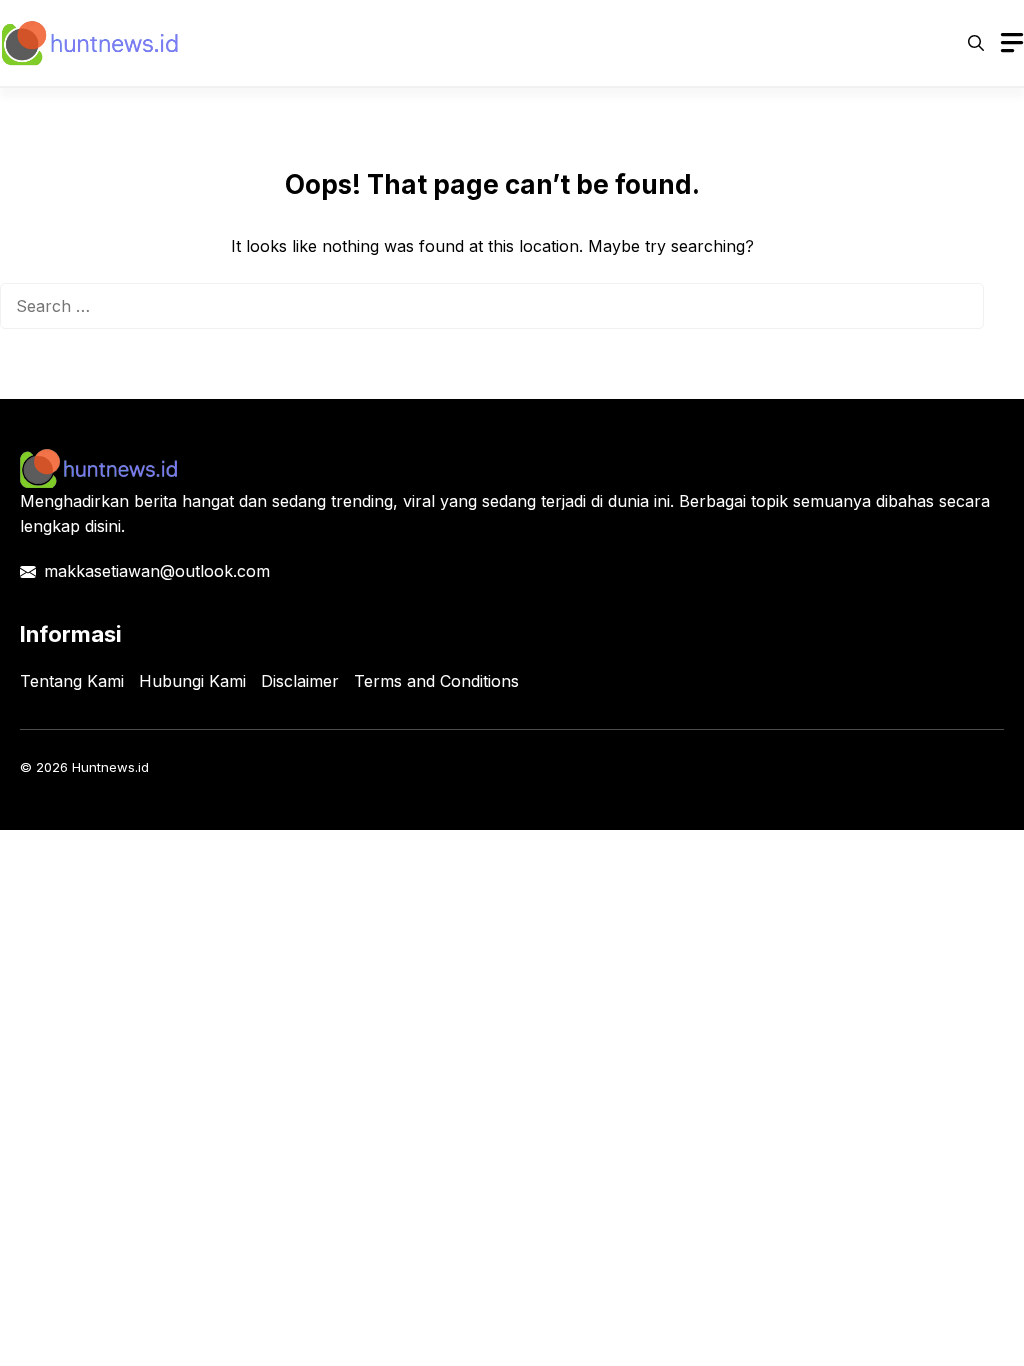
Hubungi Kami (192, 681)
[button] (976, 43)
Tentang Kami (72, 681)
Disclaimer (300, 681)
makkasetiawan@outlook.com (157, 571)
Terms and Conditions (436, 681)
